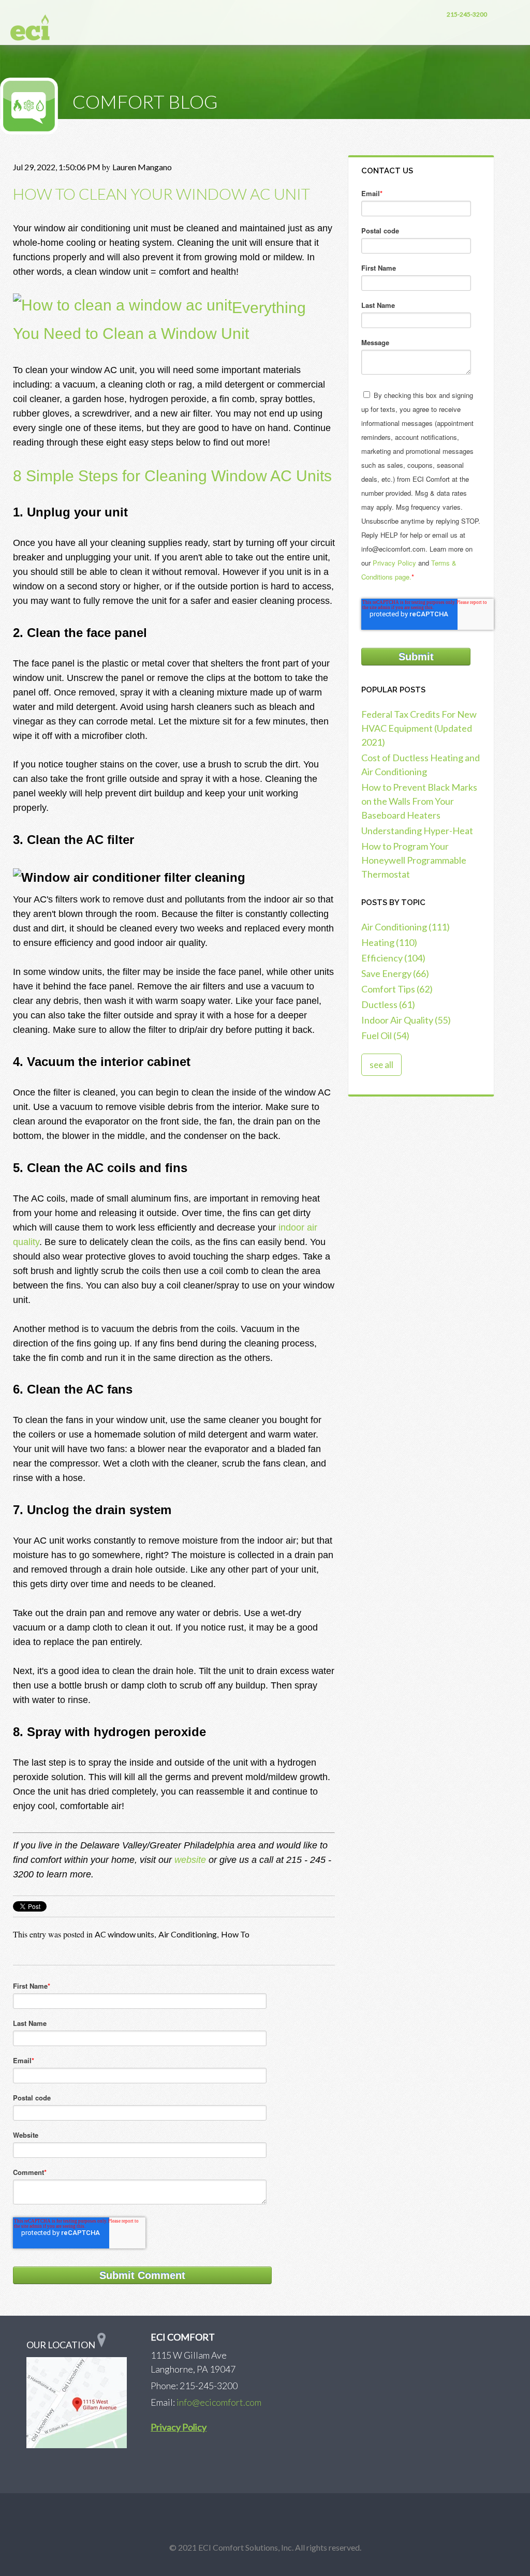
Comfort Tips (397, 989)
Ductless (388, 1004)
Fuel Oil (385, 1035)
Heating (389, 942)
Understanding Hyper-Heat (417, 831)
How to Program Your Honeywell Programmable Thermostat (414, 860)
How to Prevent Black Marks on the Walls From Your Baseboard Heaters (419, 801)
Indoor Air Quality (406, 1020)
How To (235, 1934)
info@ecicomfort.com (219, 2402)
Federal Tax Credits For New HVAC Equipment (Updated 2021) (419, 728)
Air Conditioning (188, 1934)
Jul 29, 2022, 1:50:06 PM (57, 167)
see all (381, 1065)
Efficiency (393, 958)
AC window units (124, 1934)
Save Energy (395, 973)
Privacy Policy (394, 563)
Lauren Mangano (142, 167)
